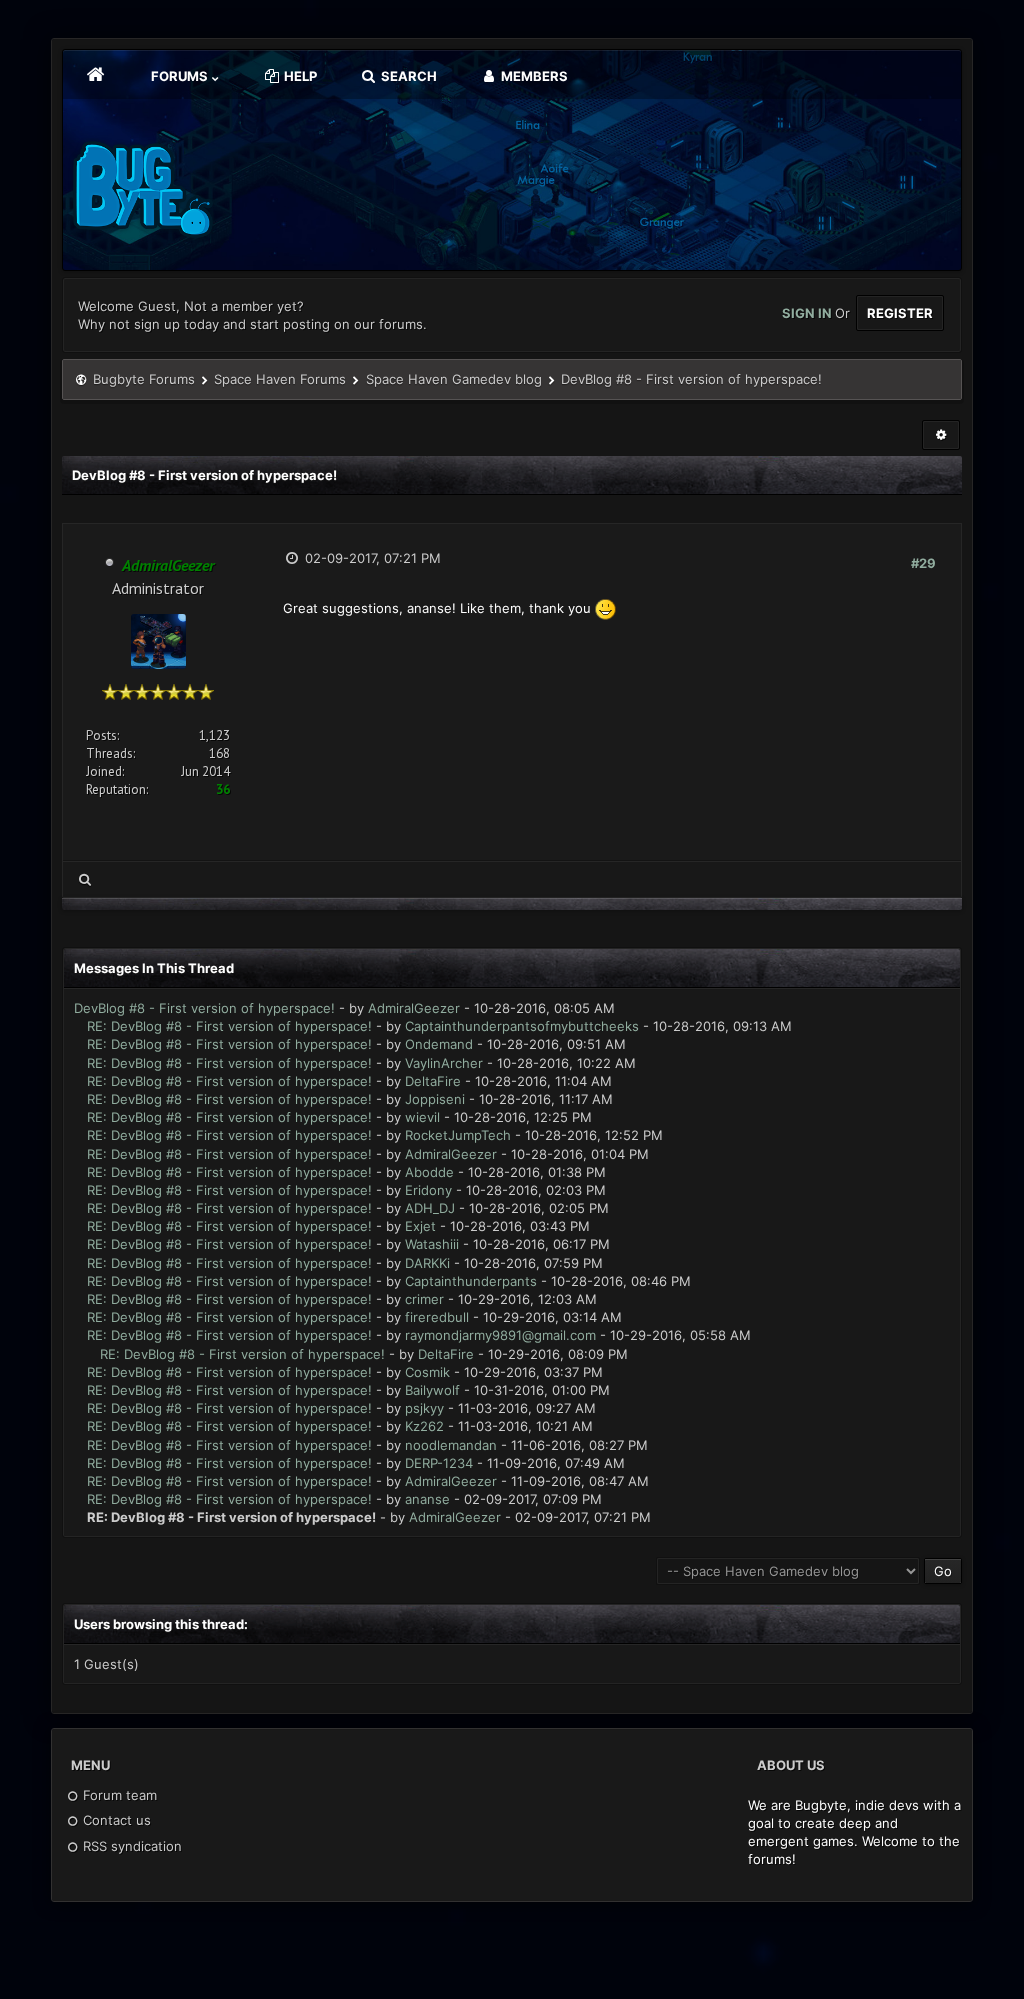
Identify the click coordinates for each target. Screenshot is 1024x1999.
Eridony (428, 1190)
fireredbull (437, 1317)
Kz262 (424, 1426)
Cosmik (427, 1372)
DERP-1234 (439, 1463)
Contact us (115, 1820)
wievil (422, 1117)
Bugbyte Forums (144, 379)
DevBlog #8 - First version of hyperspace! (204, 1008)
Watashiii (432, 1244)
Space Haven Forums (280, 379)
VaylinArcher (444, 1063)
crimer (424, 1299)
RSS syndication (130, 1846)
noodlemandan (451, 1445)
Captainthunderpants (471, 1281)
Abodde (429, 1172)
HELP (299, 76)
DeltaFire (433, 1081)
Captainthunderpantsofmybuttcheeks (522, 1026)
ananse (427, 1499)
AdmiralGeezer (414, 1008)
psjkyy (424, 1408)
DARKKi (427, 1263)
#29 (923, 563)
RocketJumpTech (458, 1135)
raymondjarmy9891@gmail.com (500, 1335)
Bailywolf (432, 1390)
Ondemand (439, 1044)
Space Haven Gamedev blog (454, 379)
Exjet (420, 1226)
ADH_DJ (430, 1208)
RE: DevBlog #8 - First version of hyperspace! (229, 1026)
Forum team (118, 1795)
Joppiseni (435, 1099)
